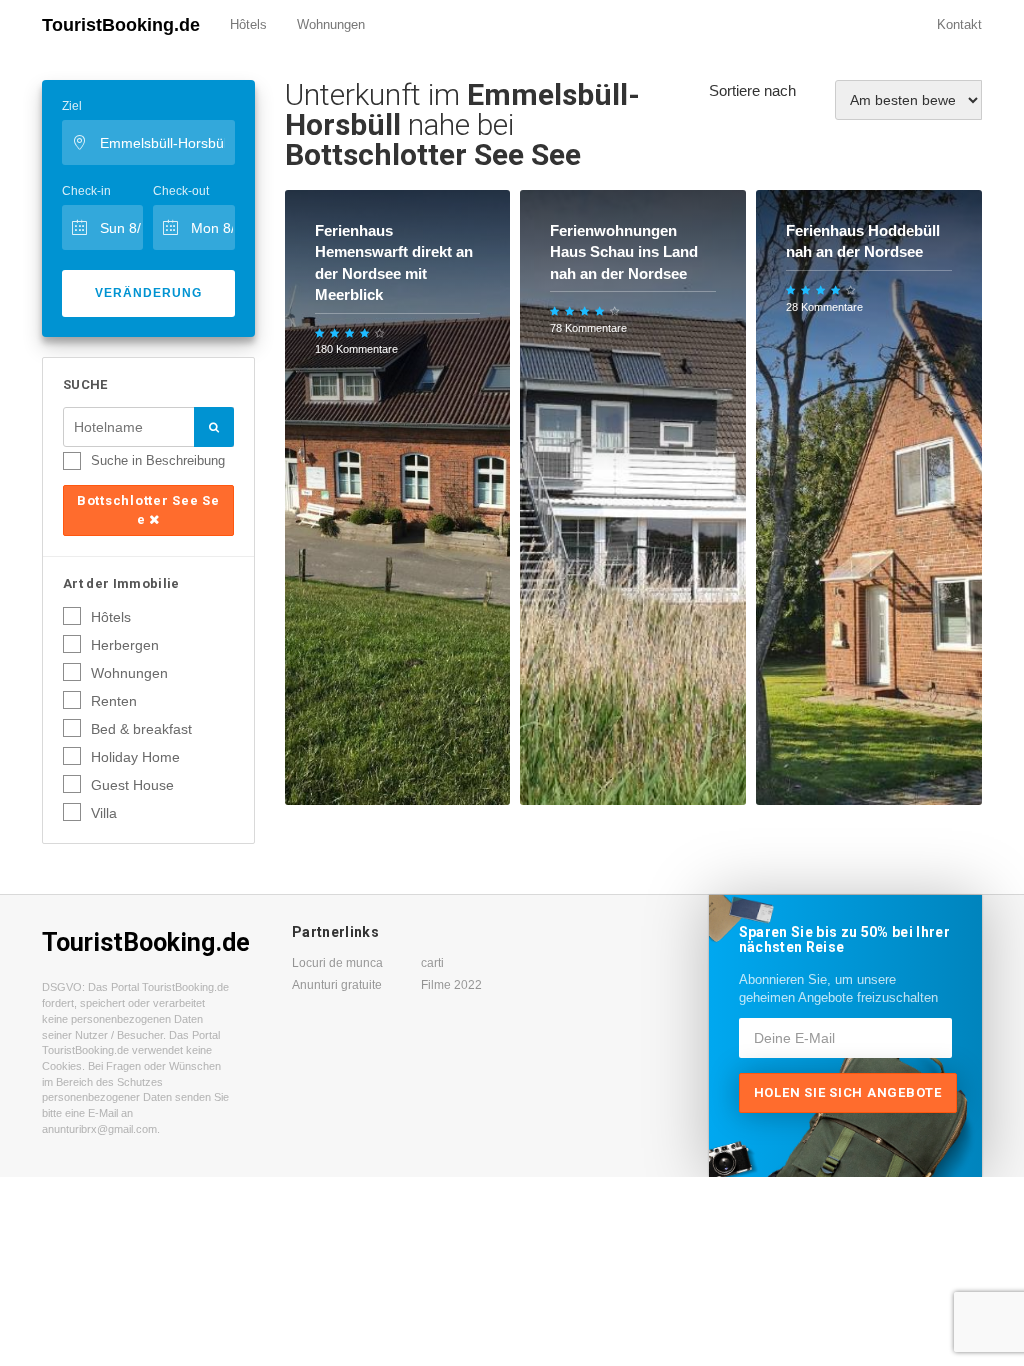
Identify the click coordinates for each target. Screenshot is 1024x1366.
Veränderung (148, 293)
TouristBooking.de (121, 25)
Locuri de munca (337, 963)
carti (432, 963)
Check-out (181, 191)
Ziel (72, 106)
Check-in (86, 191)
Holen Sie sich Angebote (848, 1092)
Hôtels (248, 24)
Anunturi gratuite (337, 985)
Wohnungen (331, 24)
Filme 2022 (451, 985)
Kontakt (959, 24)
